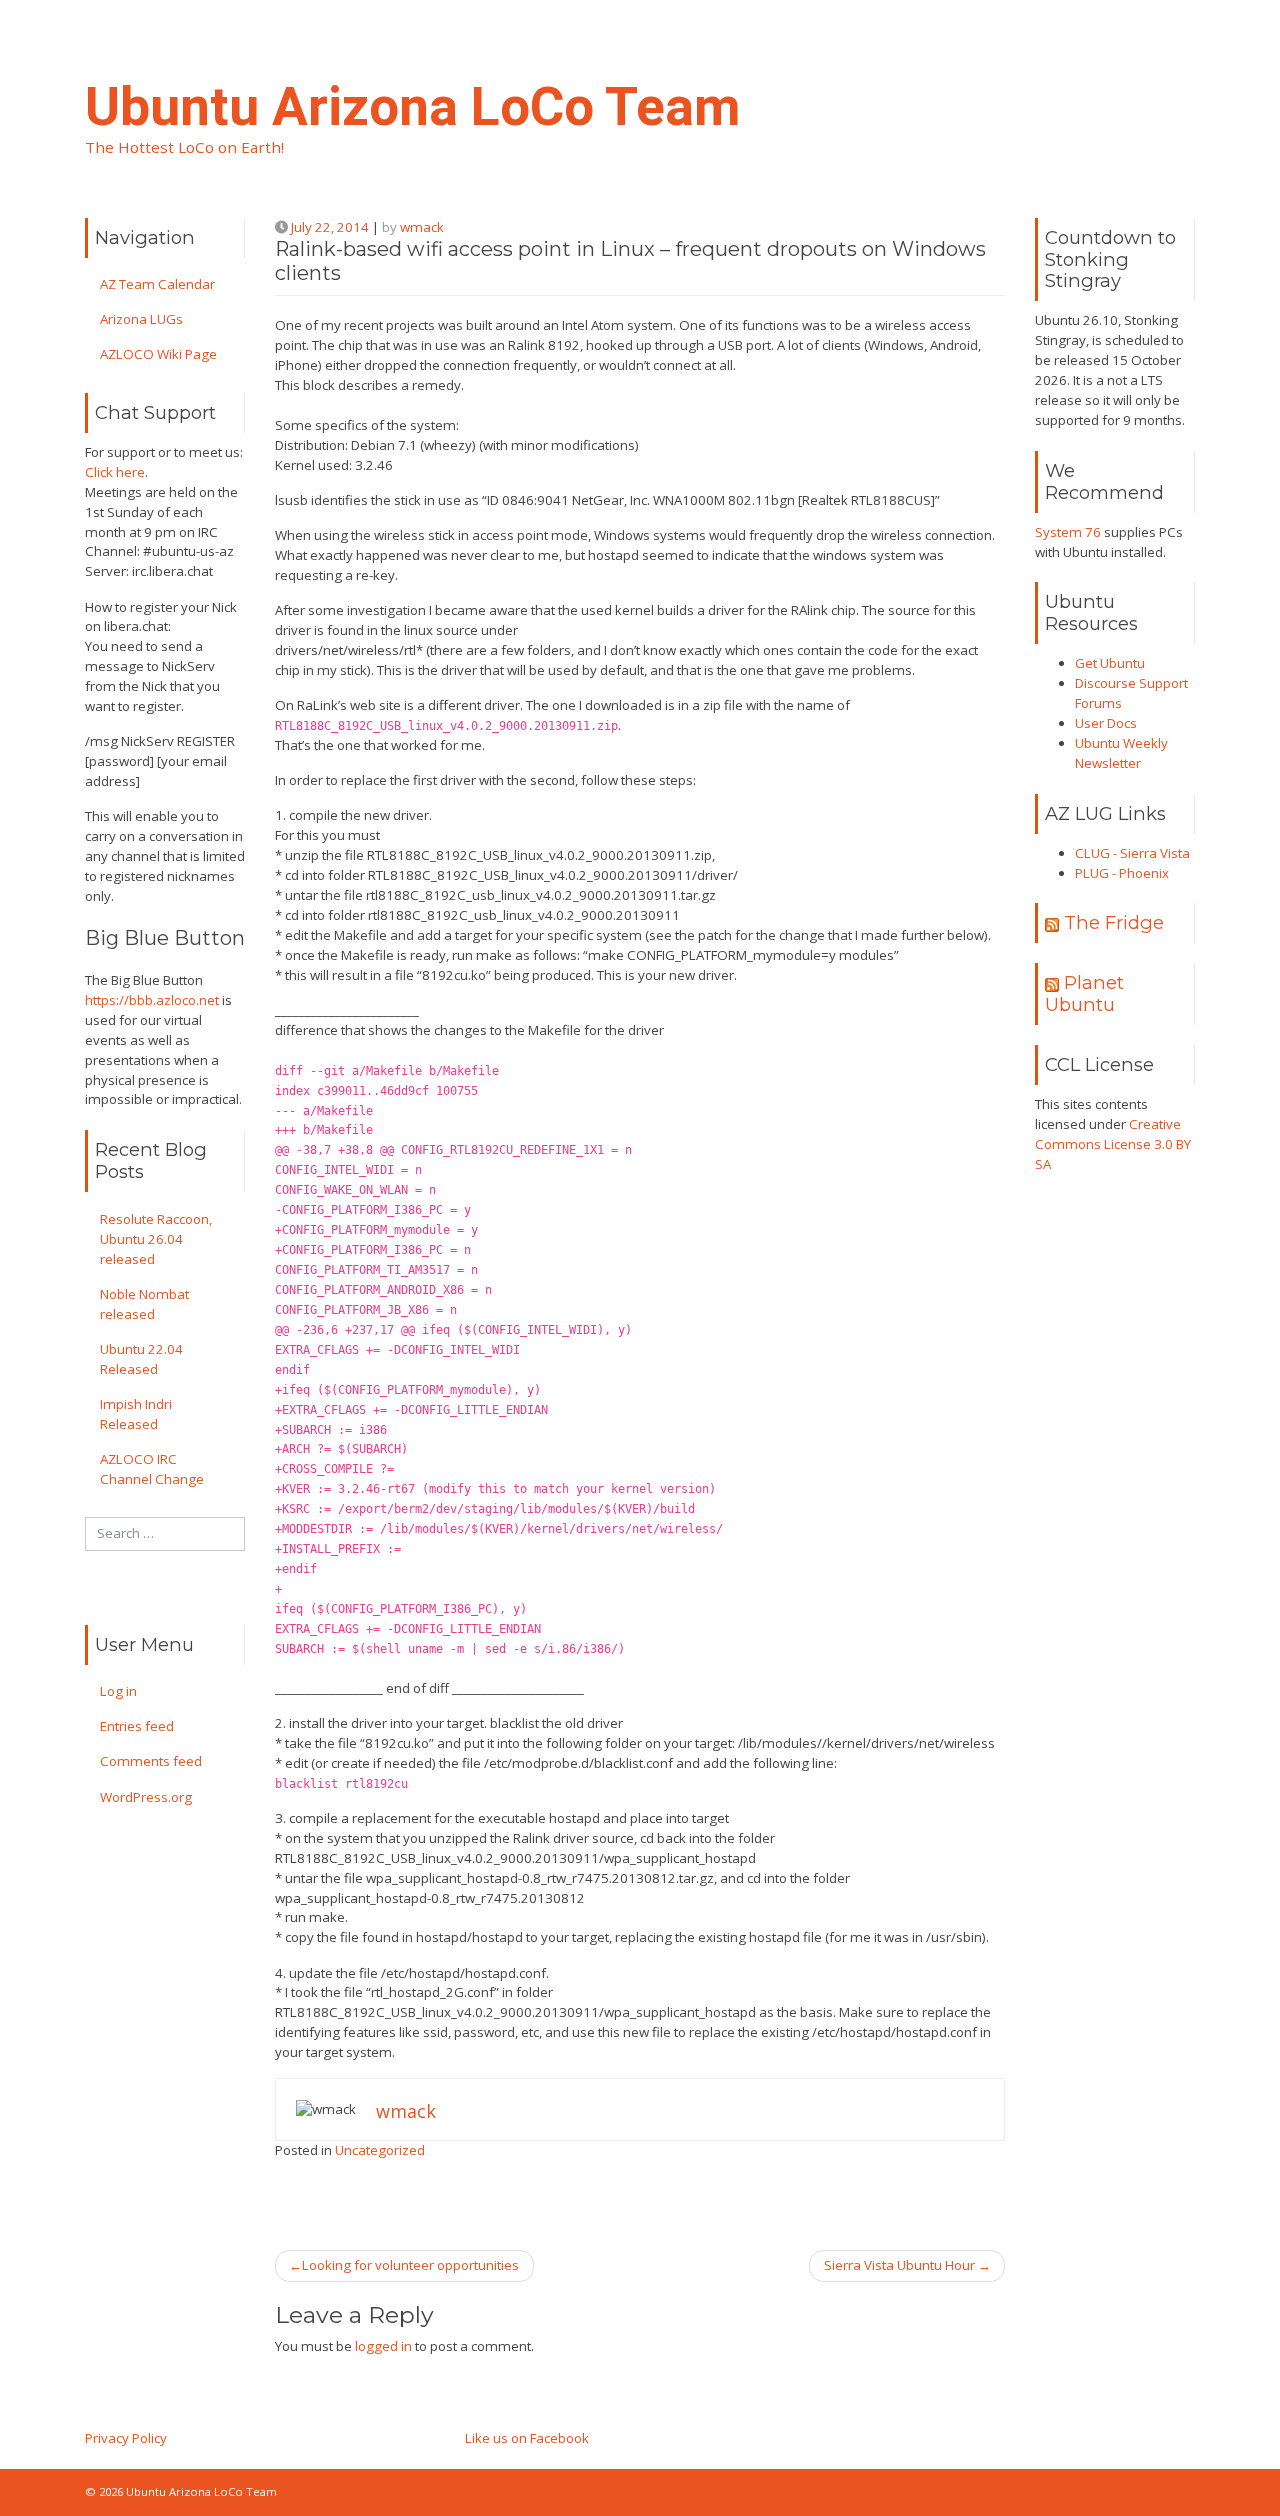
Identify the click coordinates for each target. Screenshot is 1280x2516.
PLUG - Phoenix (1122, 873)
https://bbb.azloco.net (152, 1000)
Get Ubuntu (1110, 663)
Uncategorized (380, 2150)
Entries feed (137, 1726)
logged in (383, 2346)
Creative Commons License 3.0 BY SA (1113, 1144)
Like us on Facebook (527, 2438)
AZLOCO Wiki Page (158, 354)
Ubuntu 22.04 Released (141, 1359)
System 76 (1068, 532)
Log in (118, 1691)
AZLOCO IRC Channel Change (152, 1469)
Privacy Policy (126, 2438)
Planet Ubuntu (1084, 993)
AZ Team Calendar (157, 284)
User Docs (1106, 723)
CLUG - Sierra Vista (1132, 853)
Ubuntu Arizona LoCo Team (412, 107)
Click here (115, 472)
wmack (422, 227)
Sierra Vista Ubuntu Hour (899, 2265)
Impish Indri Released (136, 1414)
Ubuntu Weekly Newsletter (1121, 753)
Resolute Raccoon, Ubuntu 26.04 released (156, 1239)
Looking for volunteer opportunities (410, 2265)
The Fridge (1114, 922)
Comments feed (151, 1761)
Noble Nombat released (144, 1304)
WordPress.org (146, 1797)
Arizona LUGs (141, 319)
